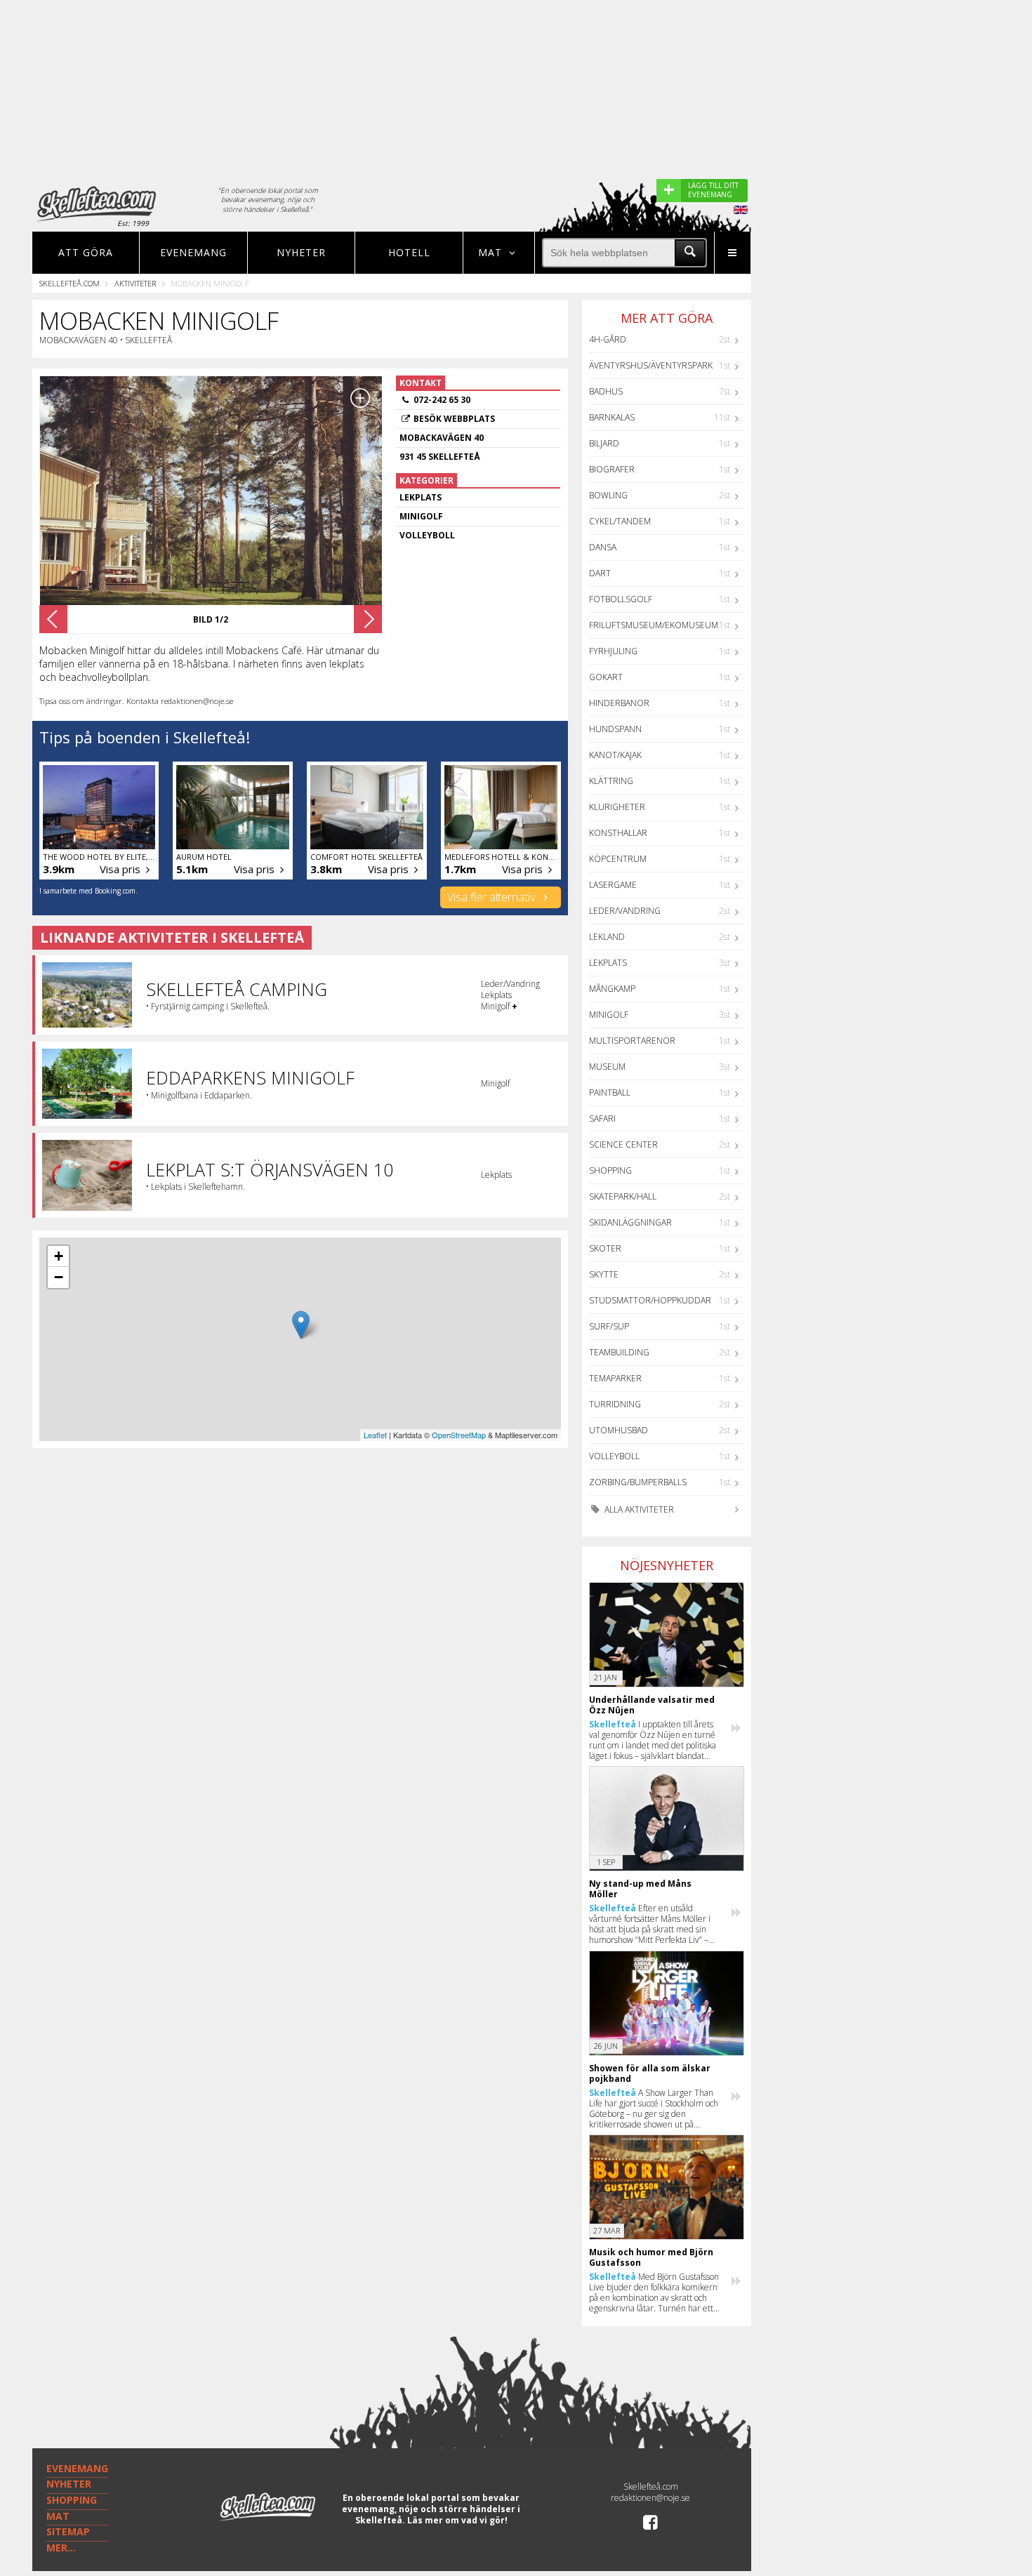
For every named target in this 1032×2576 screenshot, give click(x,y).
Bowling (608, 495)
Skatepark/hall (623, 1196)
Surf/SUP (609, 1326)
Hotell (409, 252)
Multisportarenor (632, 1041)
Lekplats (608, 963)
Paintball (610, 1093)
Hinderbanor (619, 703)
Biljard (604, 443)
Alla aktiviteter (638, 1509)
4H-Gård (608, 339)
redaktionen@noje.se (650, 2498)
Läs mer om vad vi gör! (457, 2520)
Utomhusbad (618, 1430)
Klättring (611, 781)
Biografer (612, 469)
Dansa (603, 547)
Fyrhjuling (613, 651)
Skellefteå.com (70, 283)
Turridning (615, 1404)
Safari (602, 1118)
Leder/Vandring (625, 911)
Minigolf (609, 1015)
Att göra (86, 252)
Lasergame (613, 885)
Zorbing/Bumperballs (638, 1482)
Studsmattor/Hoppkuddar (650, 1300)
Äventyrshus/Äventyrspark (651, 365)
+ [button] (59, 1256)
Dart (600, 573)
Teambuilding (619, 1352)
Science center (623, 1144)
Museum (607, 1067)
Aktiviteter (135, 283)
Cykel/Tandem (620, 521)
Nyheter (301, 252)
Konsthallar (618, 833)
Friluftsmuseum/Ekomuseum (654, 625)
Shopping (610, 1170)
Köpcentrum (618, 859)
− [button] (59, 1277)
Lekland (607, 937)
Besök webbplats (454, 419)
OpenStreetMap (459, 1435)
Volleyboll (614, 1456)
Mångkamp (612, 989)
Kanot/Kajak (615, 755)
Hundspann (615, 729)
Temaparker (615, 1378)
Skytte (604, 1274)
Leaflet (375, 1435)
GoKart (606, 677)
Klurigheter (617, 807)
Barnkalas (612, 417)
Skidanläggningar (630, 1222)
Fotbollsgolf (621, 599)
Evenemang (193, 252)
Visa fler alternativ (492, 897)
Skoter (605, 1248)
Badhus (606, 391)
